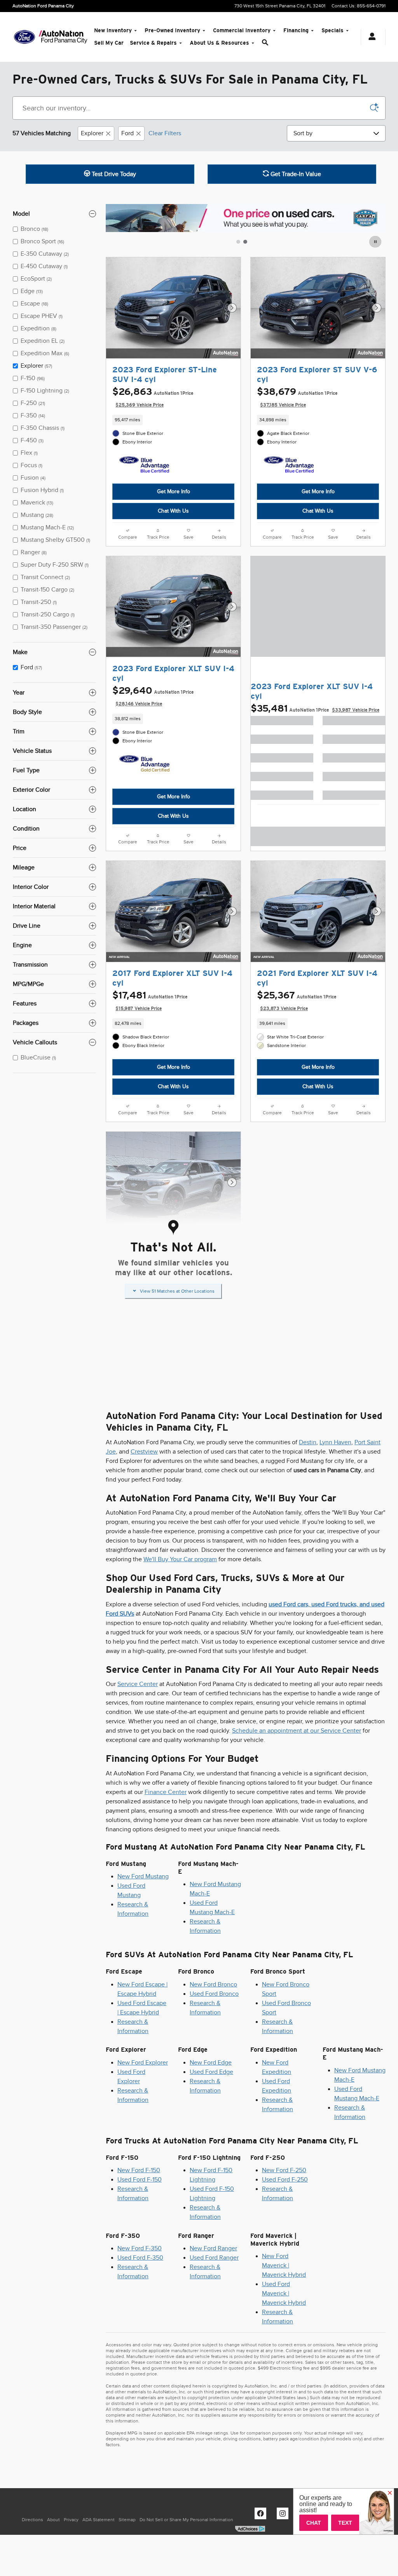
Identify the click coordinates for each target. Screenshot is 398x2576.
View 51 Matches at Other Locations (177, 1291)
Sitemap (127, 2520)
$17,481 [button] (150, 1001)
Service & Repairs (153, 43)
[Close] (390, 2493)
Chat (314, 2523)
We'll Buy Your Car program (180, 1559)
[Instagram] (285, 2515)
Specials (333, 30)
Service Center (138, 1684)
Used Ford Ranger (214, 2258)
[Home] (24, 37)
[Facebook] (262, 2515)
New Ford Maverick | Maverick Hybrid (284, 2265)
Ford (127, 133)
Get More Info (174, 491)
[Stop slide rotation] (376, 242)
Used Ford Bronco (214, 1994)
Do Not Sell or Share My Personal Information (186, 2520)
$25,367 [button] (297, 1001)
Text (345, 2523)
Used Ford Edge (211, 2072)
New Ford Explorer (143, 2063)
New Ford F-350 (140, 2248)
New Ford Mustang (143, 1876)
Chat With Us (173, 511)
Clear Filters (165, 133)
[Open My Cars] (370, 37)
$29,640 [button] (153, 696)
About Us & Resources (219, 43)
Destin (308, 1442)
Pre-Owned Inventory (172, 30)
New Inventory (113, 30)
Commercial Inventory (242, 30)
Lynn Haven (335, 1442)
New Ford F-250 (284, 2170)
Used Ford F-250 (285, 2180)
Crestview (144, 1452)
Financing (296, 30)
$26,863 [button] (153, 397)
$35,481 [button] (315, 708)
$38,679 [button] (297, 397)
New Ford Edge (211, 2063)
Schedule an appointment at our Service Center (297, 1731)
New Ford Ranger (213, 2248)
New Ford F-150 (139, 2170)
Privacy (71, 2520)
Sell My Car (109, 43)
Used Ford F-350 (140, 2258)
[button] (173, 420)
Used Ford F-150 (140, 2180)
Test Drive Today (113, 174)
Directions (32, 2520)
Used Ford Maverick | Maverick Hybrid (284, 2293)
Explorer (92, 133)
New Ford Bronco (213, 1984)
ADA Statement (99, 2520)
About (53, 2520)
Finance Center (166, 1792)
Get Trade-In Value (295, 174)
